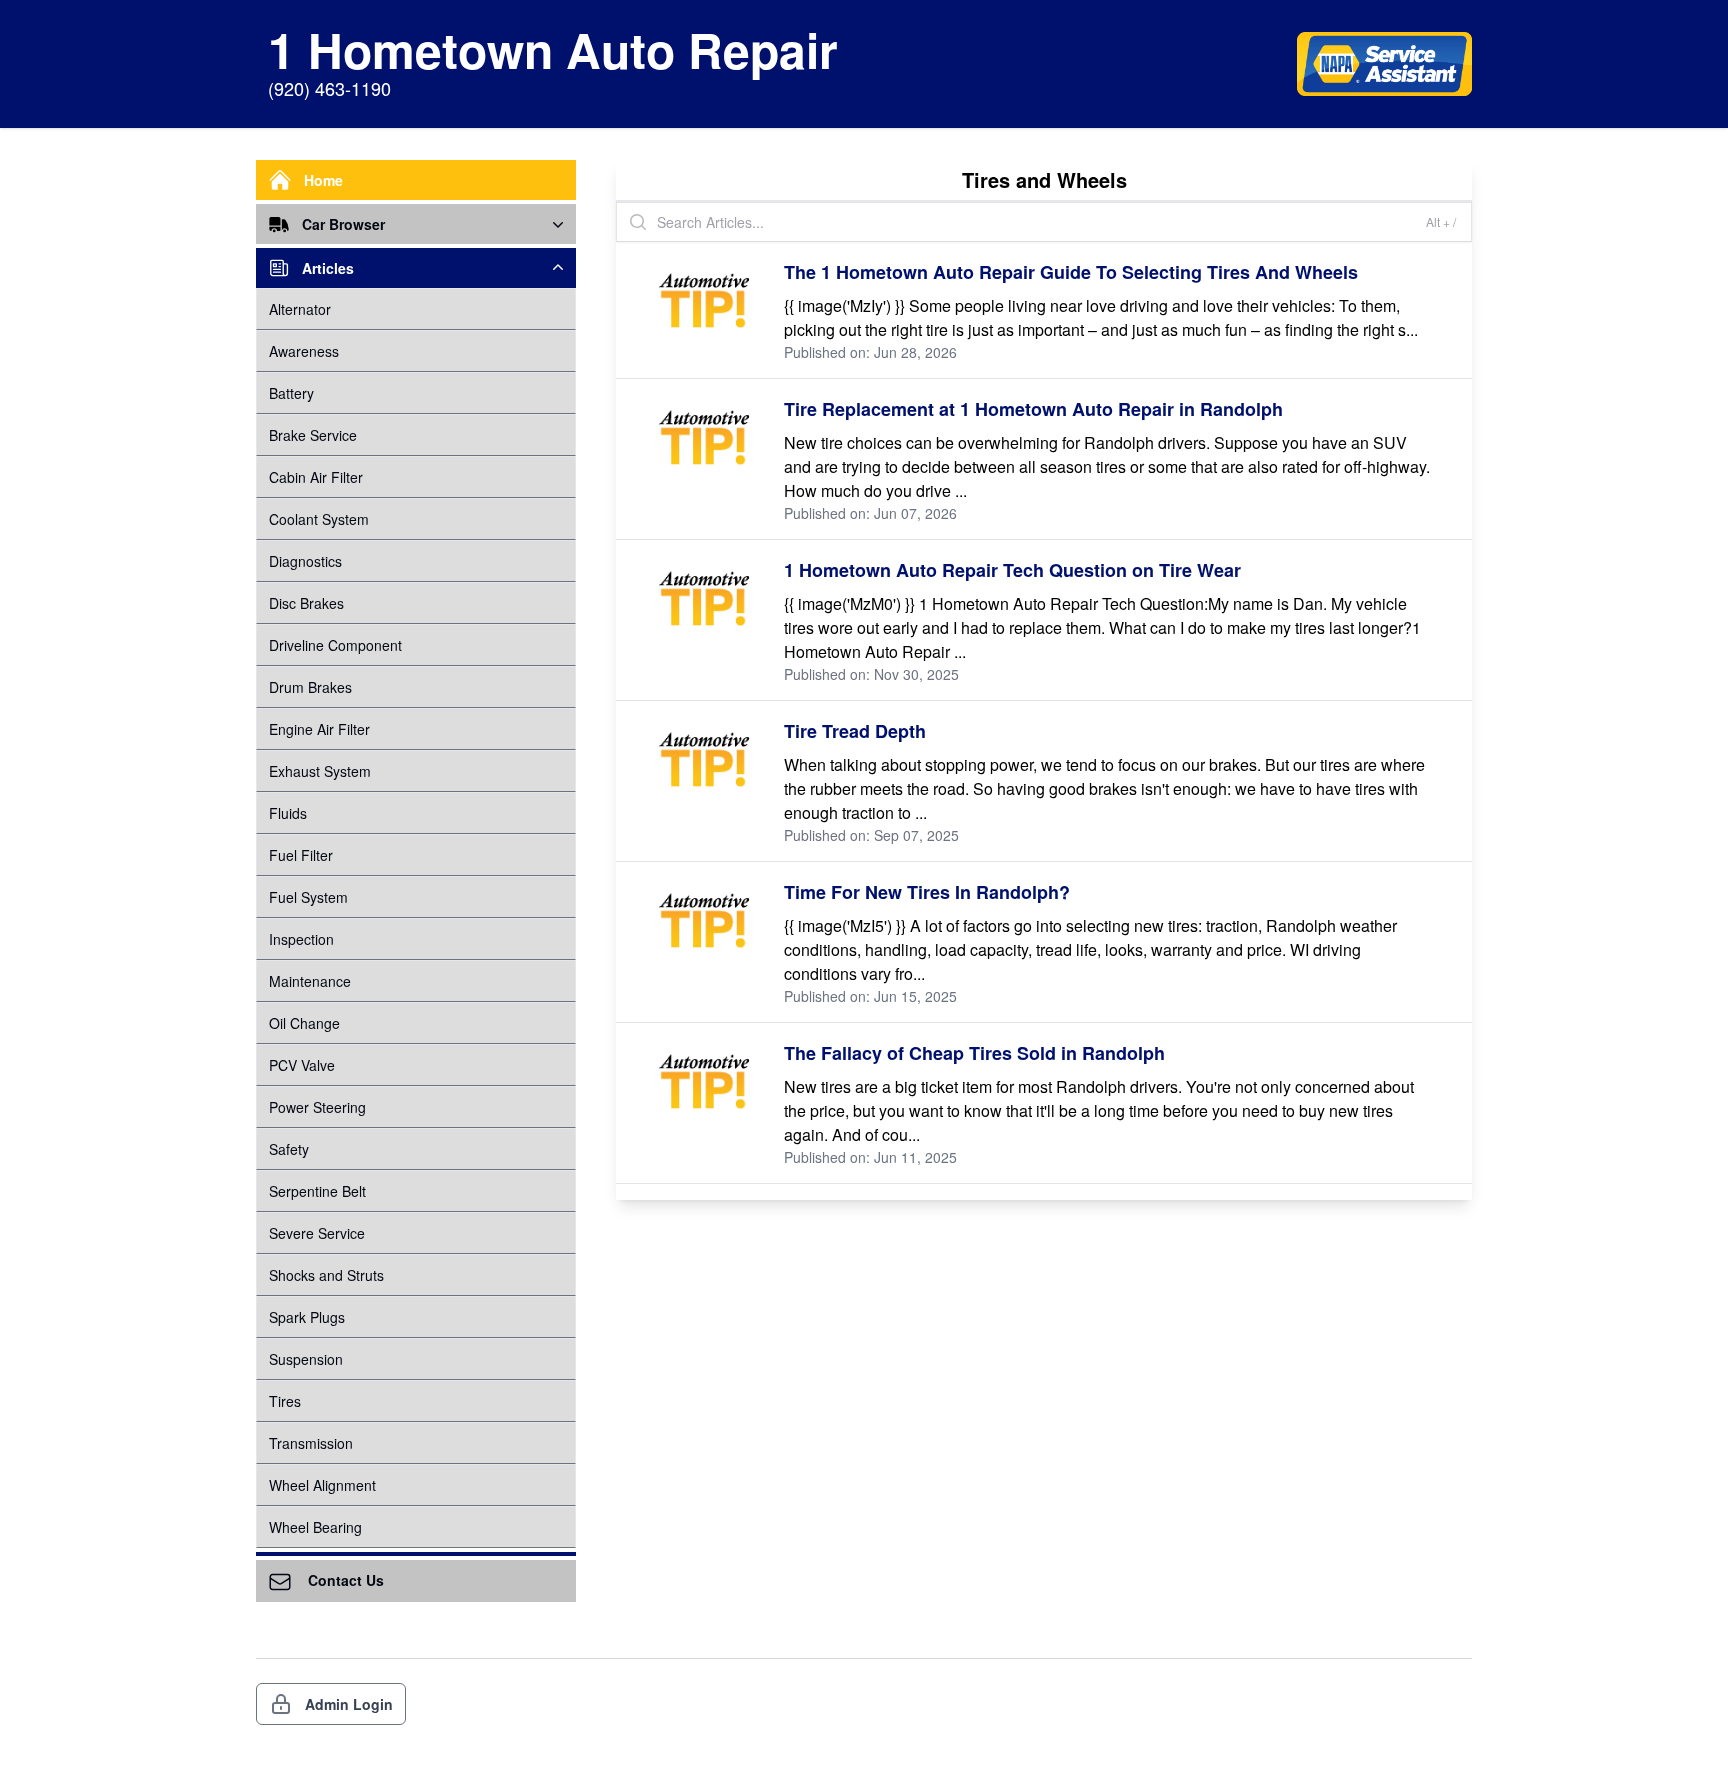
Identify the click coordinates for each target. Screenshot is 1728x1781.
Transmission (311, 1443)
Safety (289, 1149)
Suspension (306, 1359)
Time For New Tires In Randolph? (927, 892)
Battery (291, 393)
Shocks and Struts (326, 1275)
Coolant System (319, 519)
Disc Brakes (306, 603)
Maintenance (310, 981)
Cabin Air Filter (316, 477)
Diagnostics (305, 561)
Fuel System (308, 897)
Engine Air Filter (319, 729)
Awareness (304, 351)
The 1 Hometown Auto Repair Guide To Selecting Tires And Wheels (1071, 272)
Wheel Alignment (322, 1485)
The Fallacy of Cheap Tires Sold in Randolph (974, 1053)
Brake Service (313, 435)
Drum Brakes (310, 687)
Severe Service (317, 1233)
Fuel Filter (301, 855)
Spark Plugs (307, 1317)
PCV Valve (302, 1065)
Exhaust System (320, 771)
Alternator (300, 309)
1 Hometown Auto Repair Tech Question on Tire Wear (1012, 570)
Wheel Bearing (315, 1527)
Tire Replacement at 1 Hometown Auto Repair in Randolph (1033, 409)
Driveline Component (335, 645)
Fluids (288, 813)
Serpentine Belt (317, 1191)
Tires (285, 1401)
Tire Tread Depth (855, 731)
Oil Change (304, 1023)
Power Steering (317, 1107)
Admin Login (349, 1704)
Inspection (301, 939)
